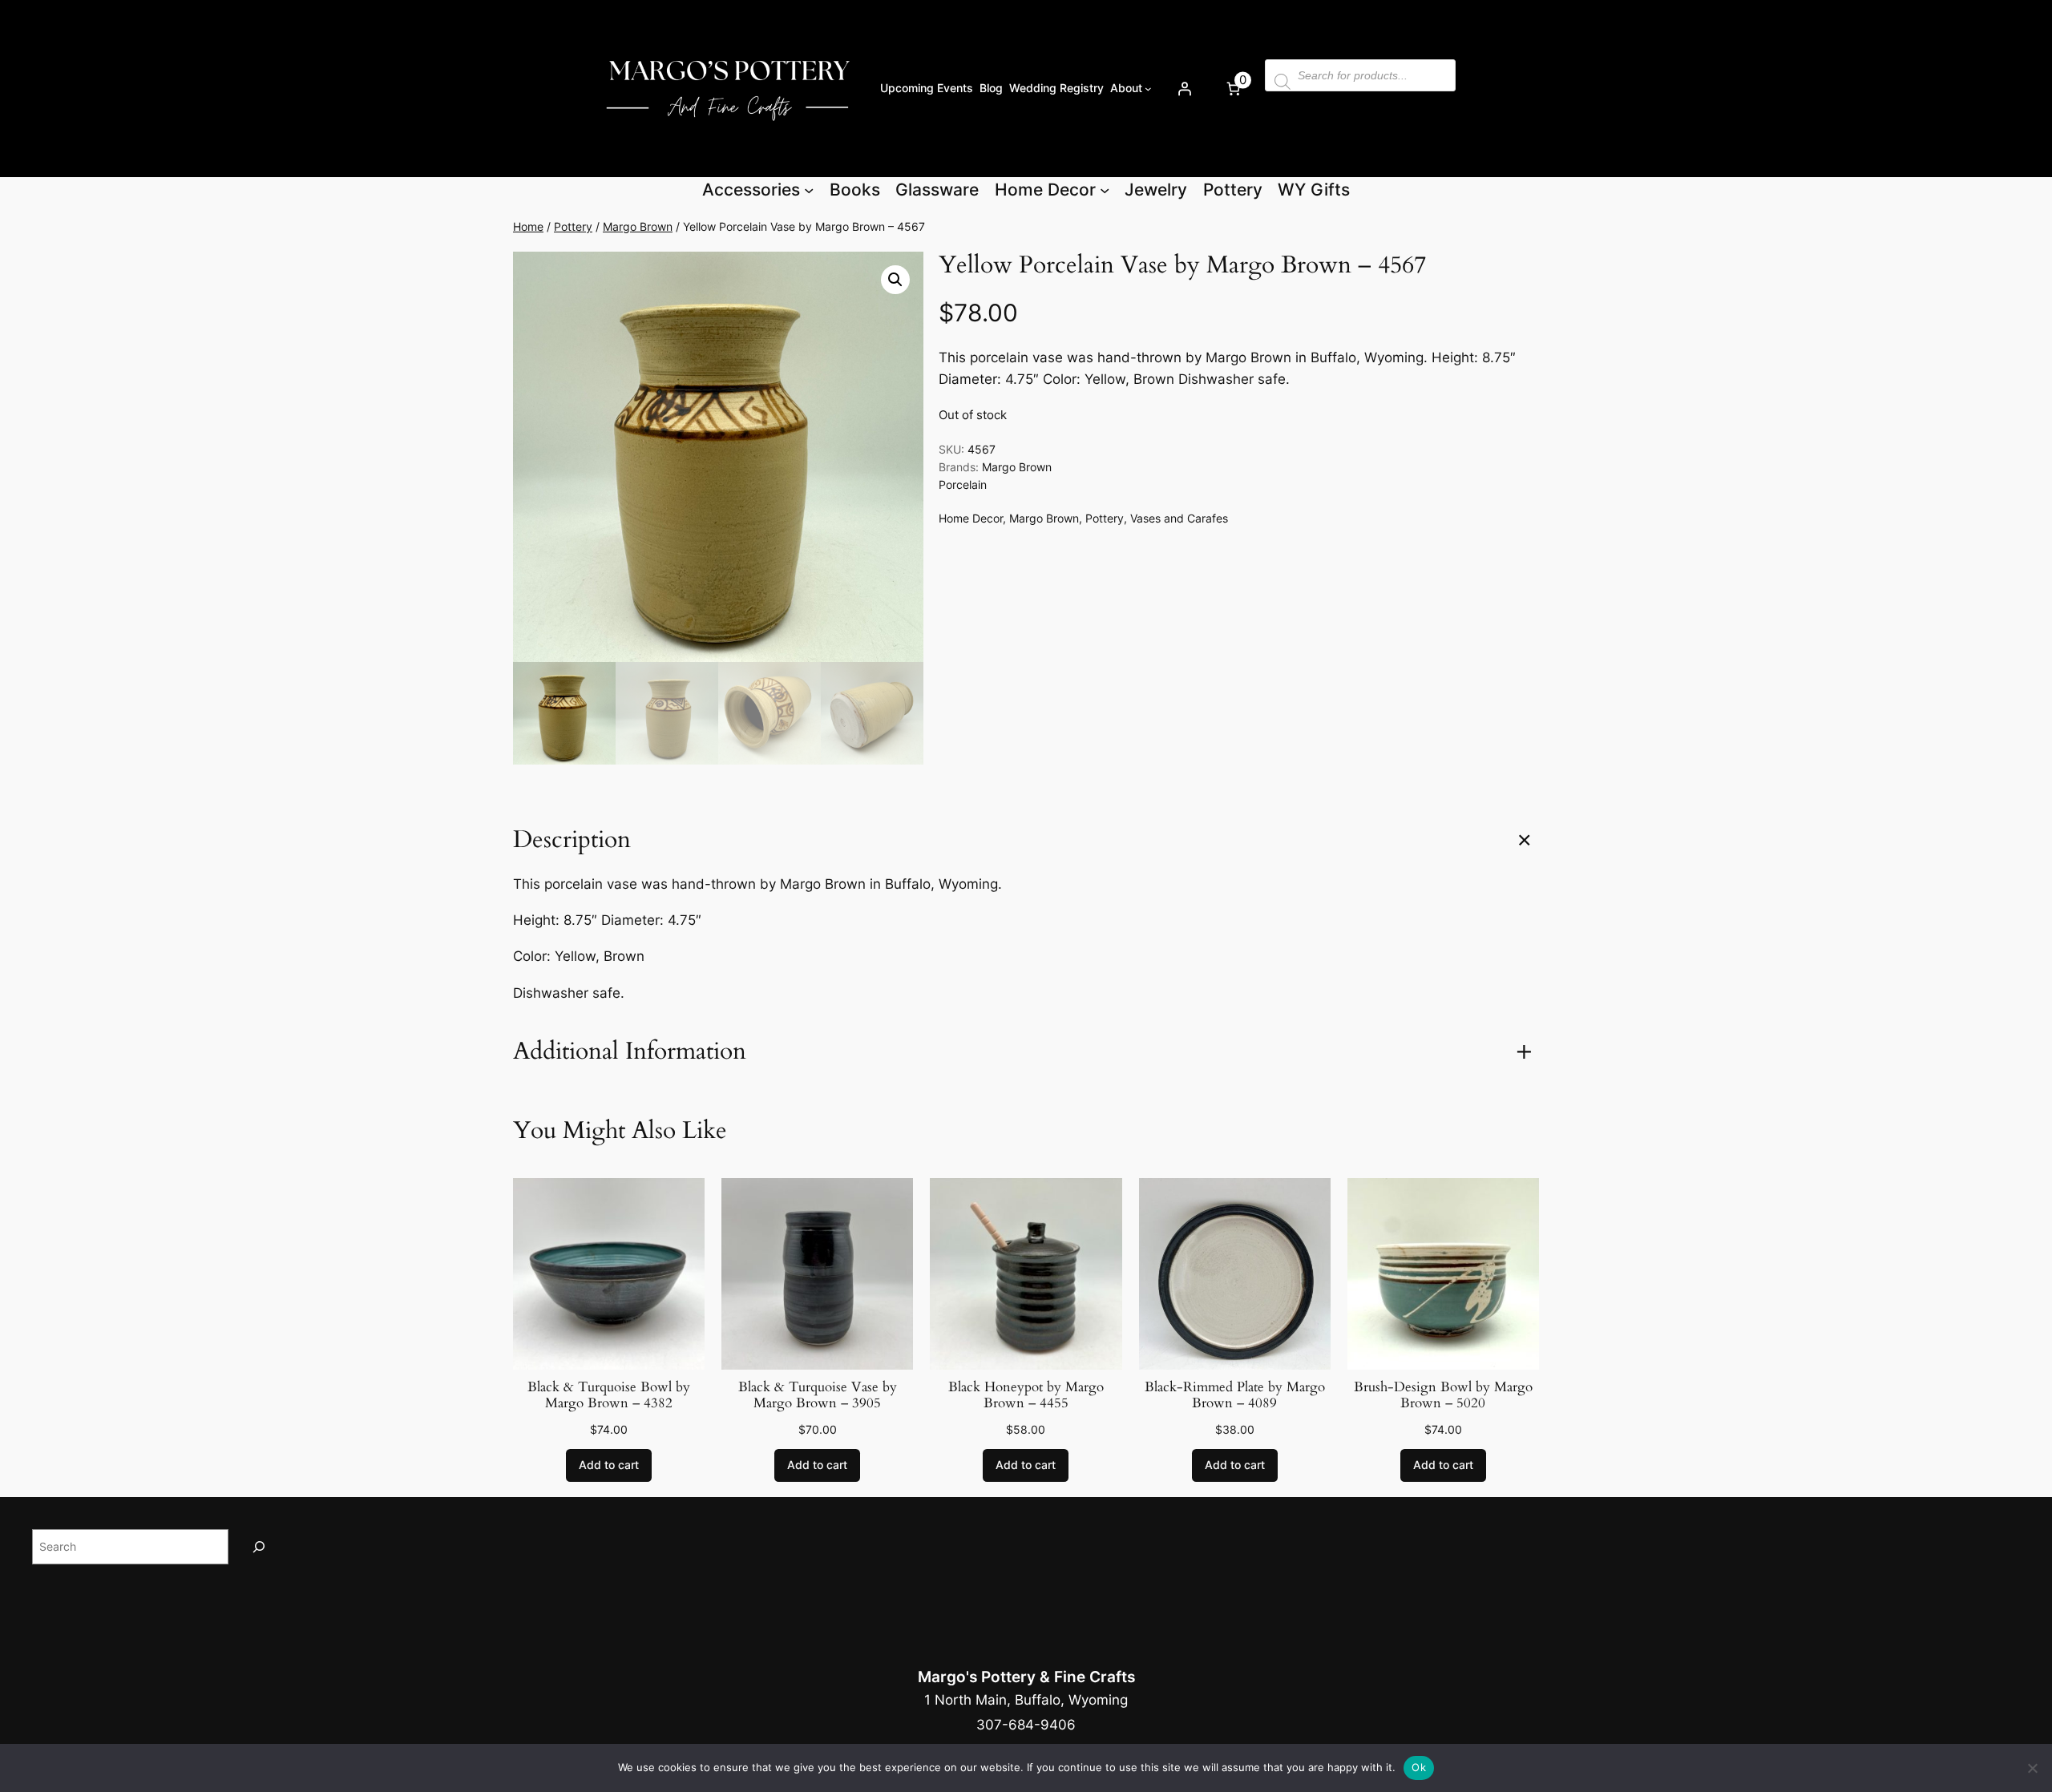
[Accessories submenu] (809, 190)
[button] (895, 280)
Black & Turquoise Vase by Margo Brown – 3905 (818, 1395)
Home (528, 226)
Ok (1419, 1767)
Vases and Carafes (1179, 518)
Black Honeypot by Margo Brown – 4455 (1026, 1395)
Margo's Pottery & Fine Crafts (1026, 1677)
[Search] (259, 1546)
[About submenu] (1148, 89)
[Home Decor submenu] (1105, 190)
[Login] (1184, 88)
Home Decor (971, 518)
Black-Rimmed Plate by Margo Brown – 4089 (1235, 1395)
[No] (2032, 1768)
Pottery (573, 226)
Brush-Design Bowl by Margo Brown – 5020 (1443, 1395)
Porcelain (963, 484)
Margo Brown (638, 226)
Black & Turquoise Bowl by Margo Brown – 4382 (609, 1395)
